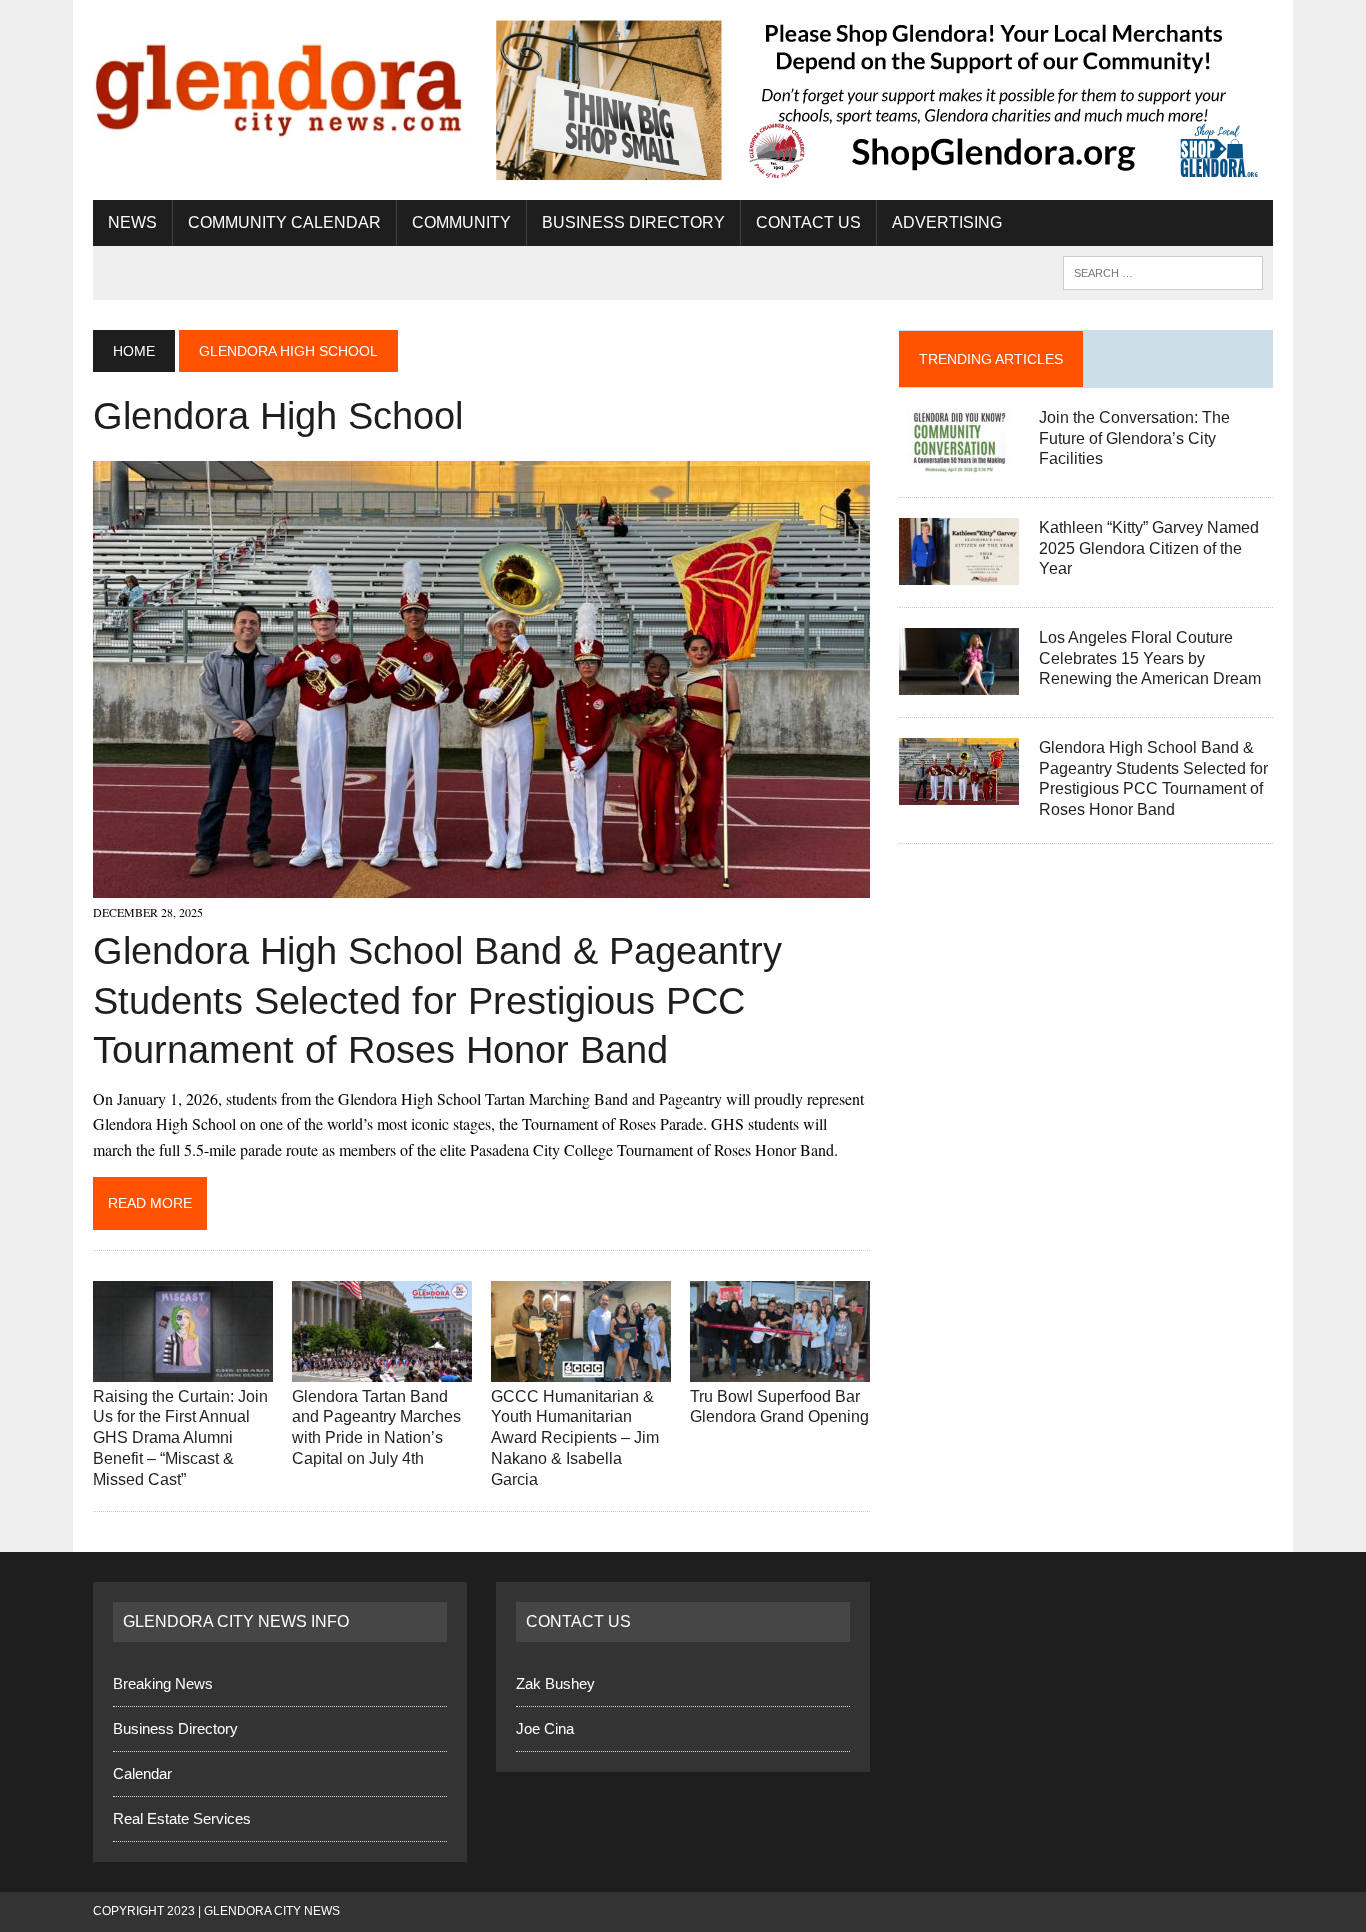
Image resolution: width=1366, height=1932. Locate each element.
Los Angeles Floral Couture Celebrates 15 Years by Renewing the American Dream (1150, 658)
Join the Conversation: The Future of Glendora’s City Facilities (1134, 438)
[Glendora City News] (280, 82)
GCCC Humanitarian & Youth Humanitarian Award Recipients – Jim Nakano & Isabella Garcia (575, 1438)
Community (461, 222)
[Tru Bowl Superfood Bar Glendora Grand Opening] (780, 1368)
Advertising (947, 222)
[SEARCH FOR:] (1163, 271)
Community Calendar (284, 222)
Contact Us (808, 222)
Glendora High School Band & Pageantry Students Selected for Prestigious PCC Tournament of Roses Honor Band (437, 1000)
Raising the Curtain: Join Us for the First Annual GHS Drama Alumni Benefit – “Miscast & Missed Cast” (180, 1438)
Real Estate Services (182, 1818)
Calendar (142, 1773)
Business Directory (633, 222)
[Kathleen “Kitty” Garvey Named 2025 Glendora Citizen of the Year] (959, 571)
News (132, 222)
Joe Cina (545, 1728)
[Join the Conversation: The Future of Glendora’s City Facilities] (959, 461)
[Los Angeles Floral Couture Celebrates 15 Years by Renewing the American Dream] (959, 681)
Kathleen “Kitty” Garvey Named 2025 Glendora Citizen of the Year (1149, 548)
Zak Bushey (555, 1683)
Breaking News (163, 1683)
